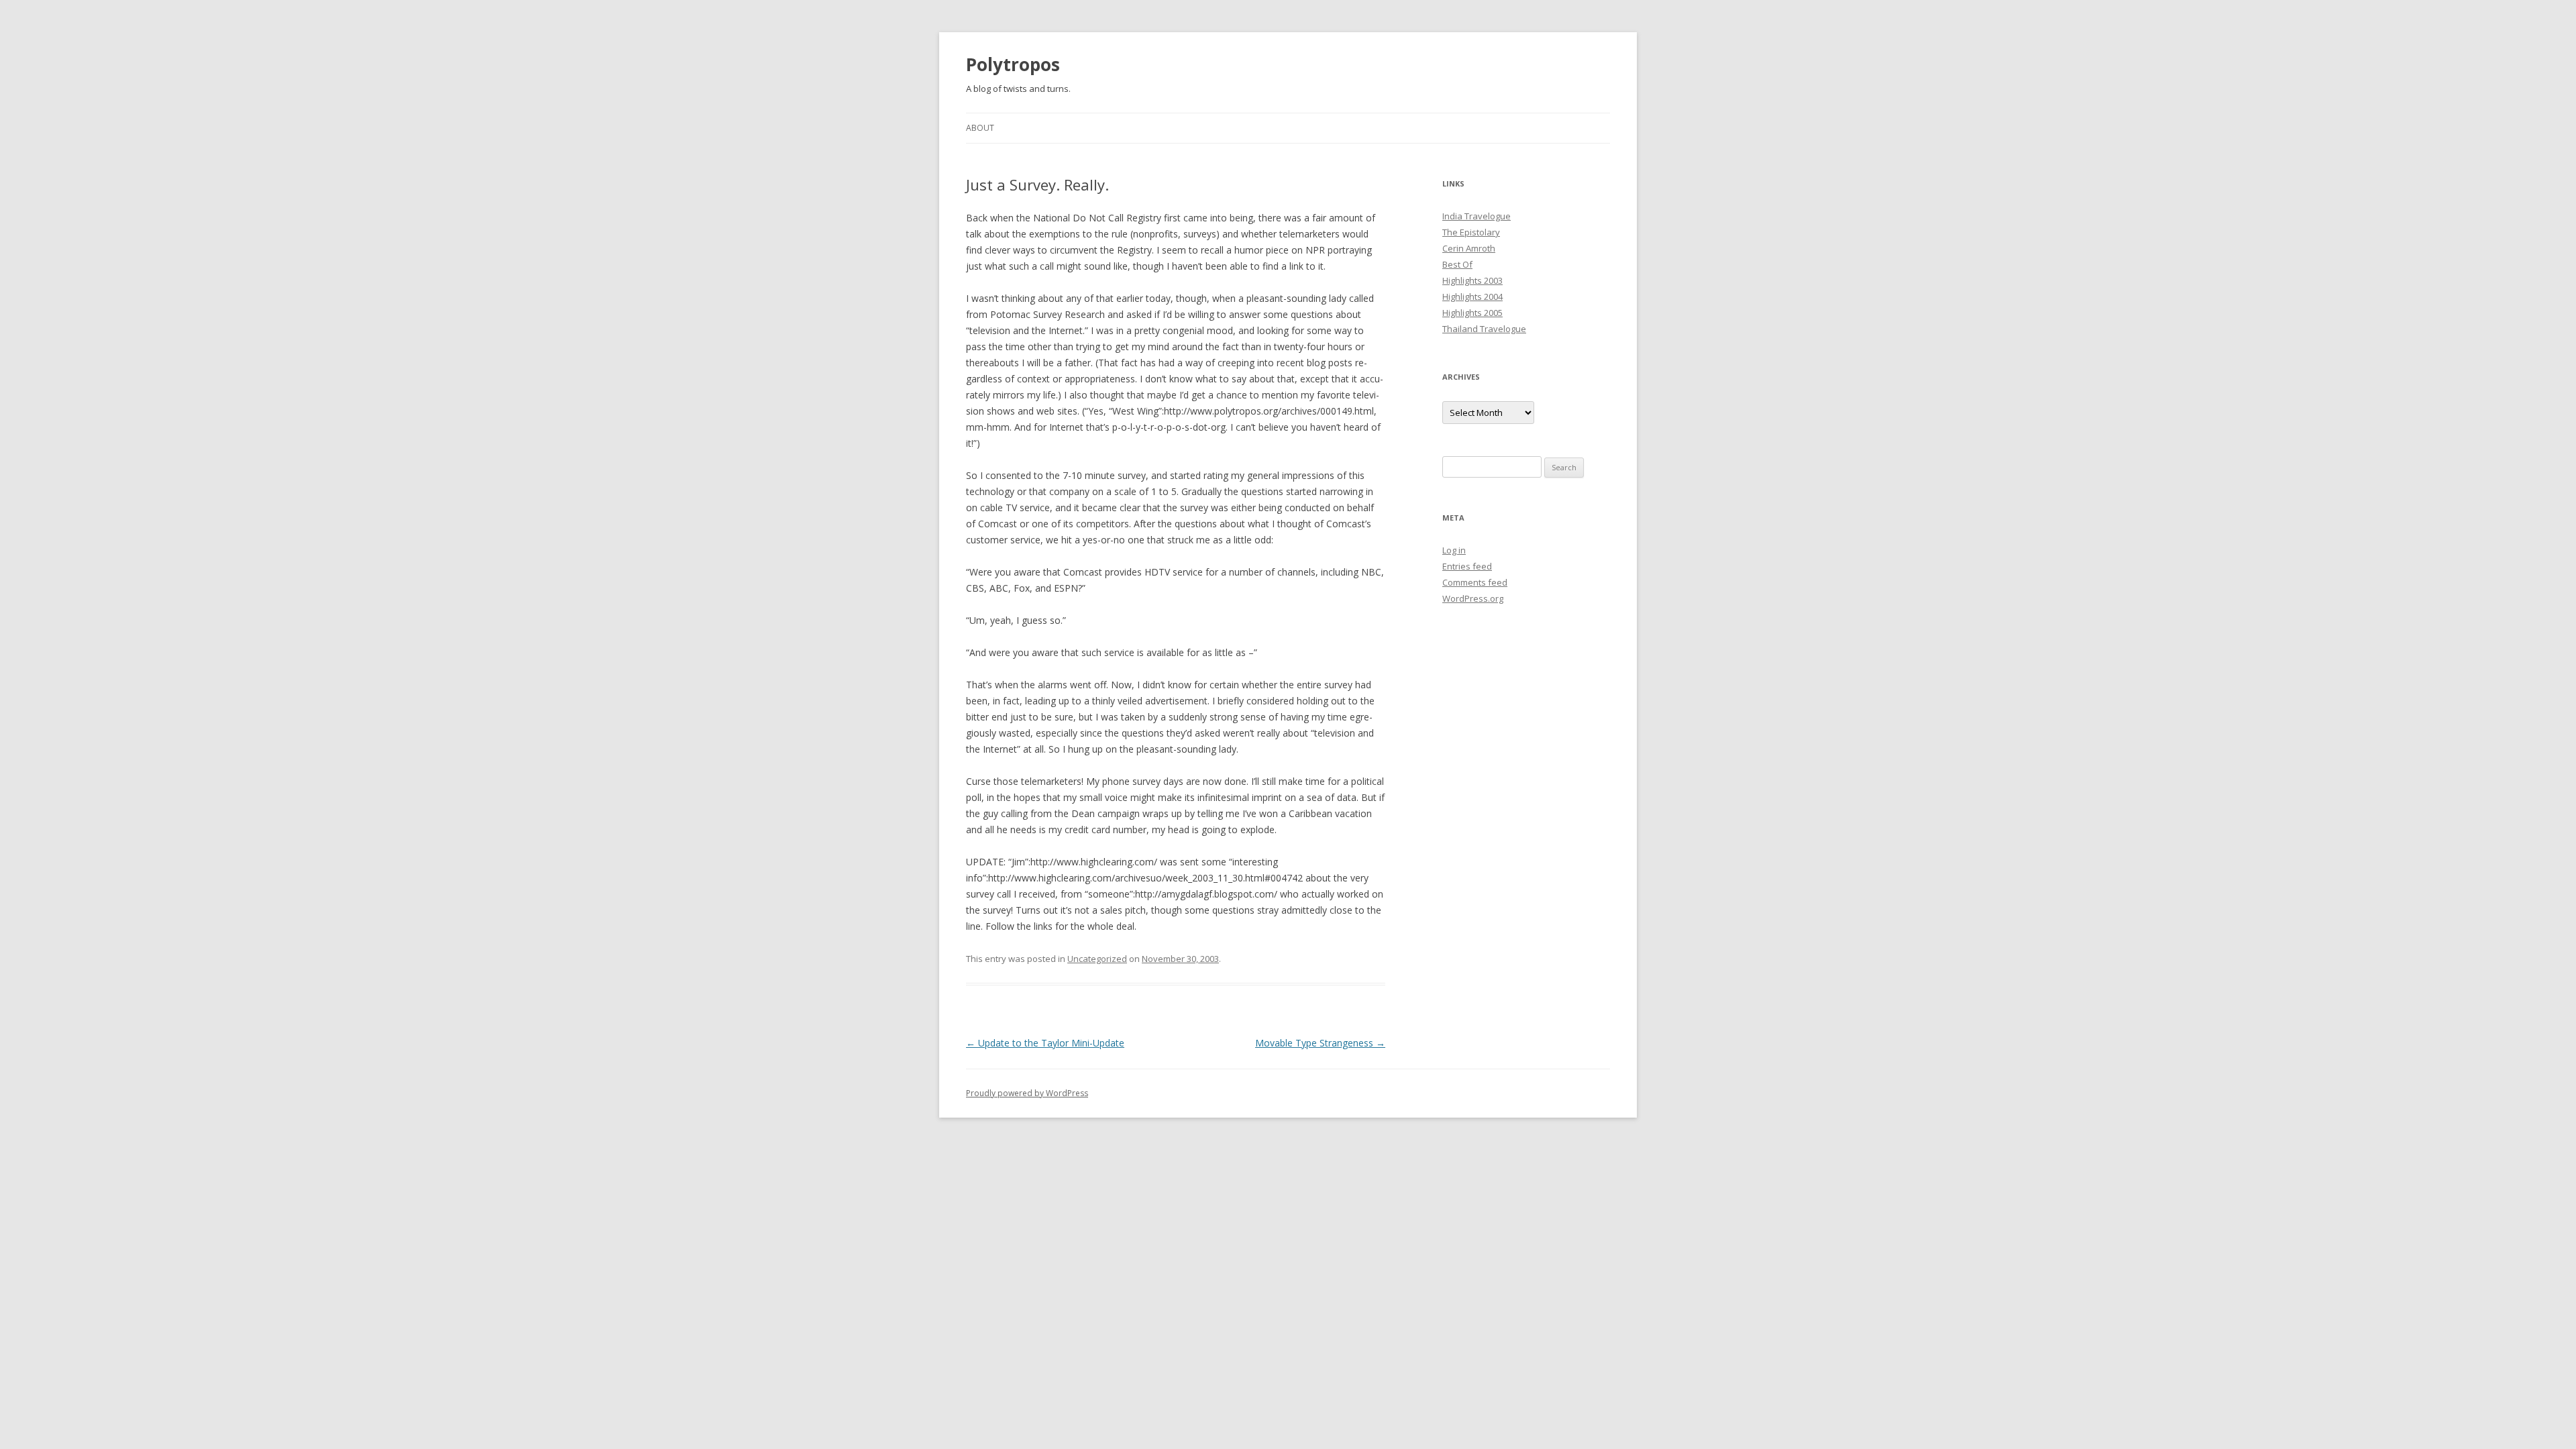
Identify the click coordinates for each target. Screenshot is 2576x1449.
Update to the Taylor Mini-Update (1045, 1043)
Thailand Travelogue (1484, 329)
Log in (1454, 550)
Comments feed (1475, 582)
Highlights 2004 (1472, 297)
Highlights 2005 (1472, 313)
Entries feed (1467, 566)
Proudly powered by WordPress (1027, 1093)
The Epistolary (1471, 232)
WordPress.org (1473, 598)
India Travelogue (1477, 216)
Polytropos (1013, 64)
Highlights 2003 (1472, 280)
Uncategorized (1097, 959)
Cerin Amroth (1469, 248)
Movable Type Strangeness (1320, 1043)
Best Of (1457, 264)
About (980, 128)
